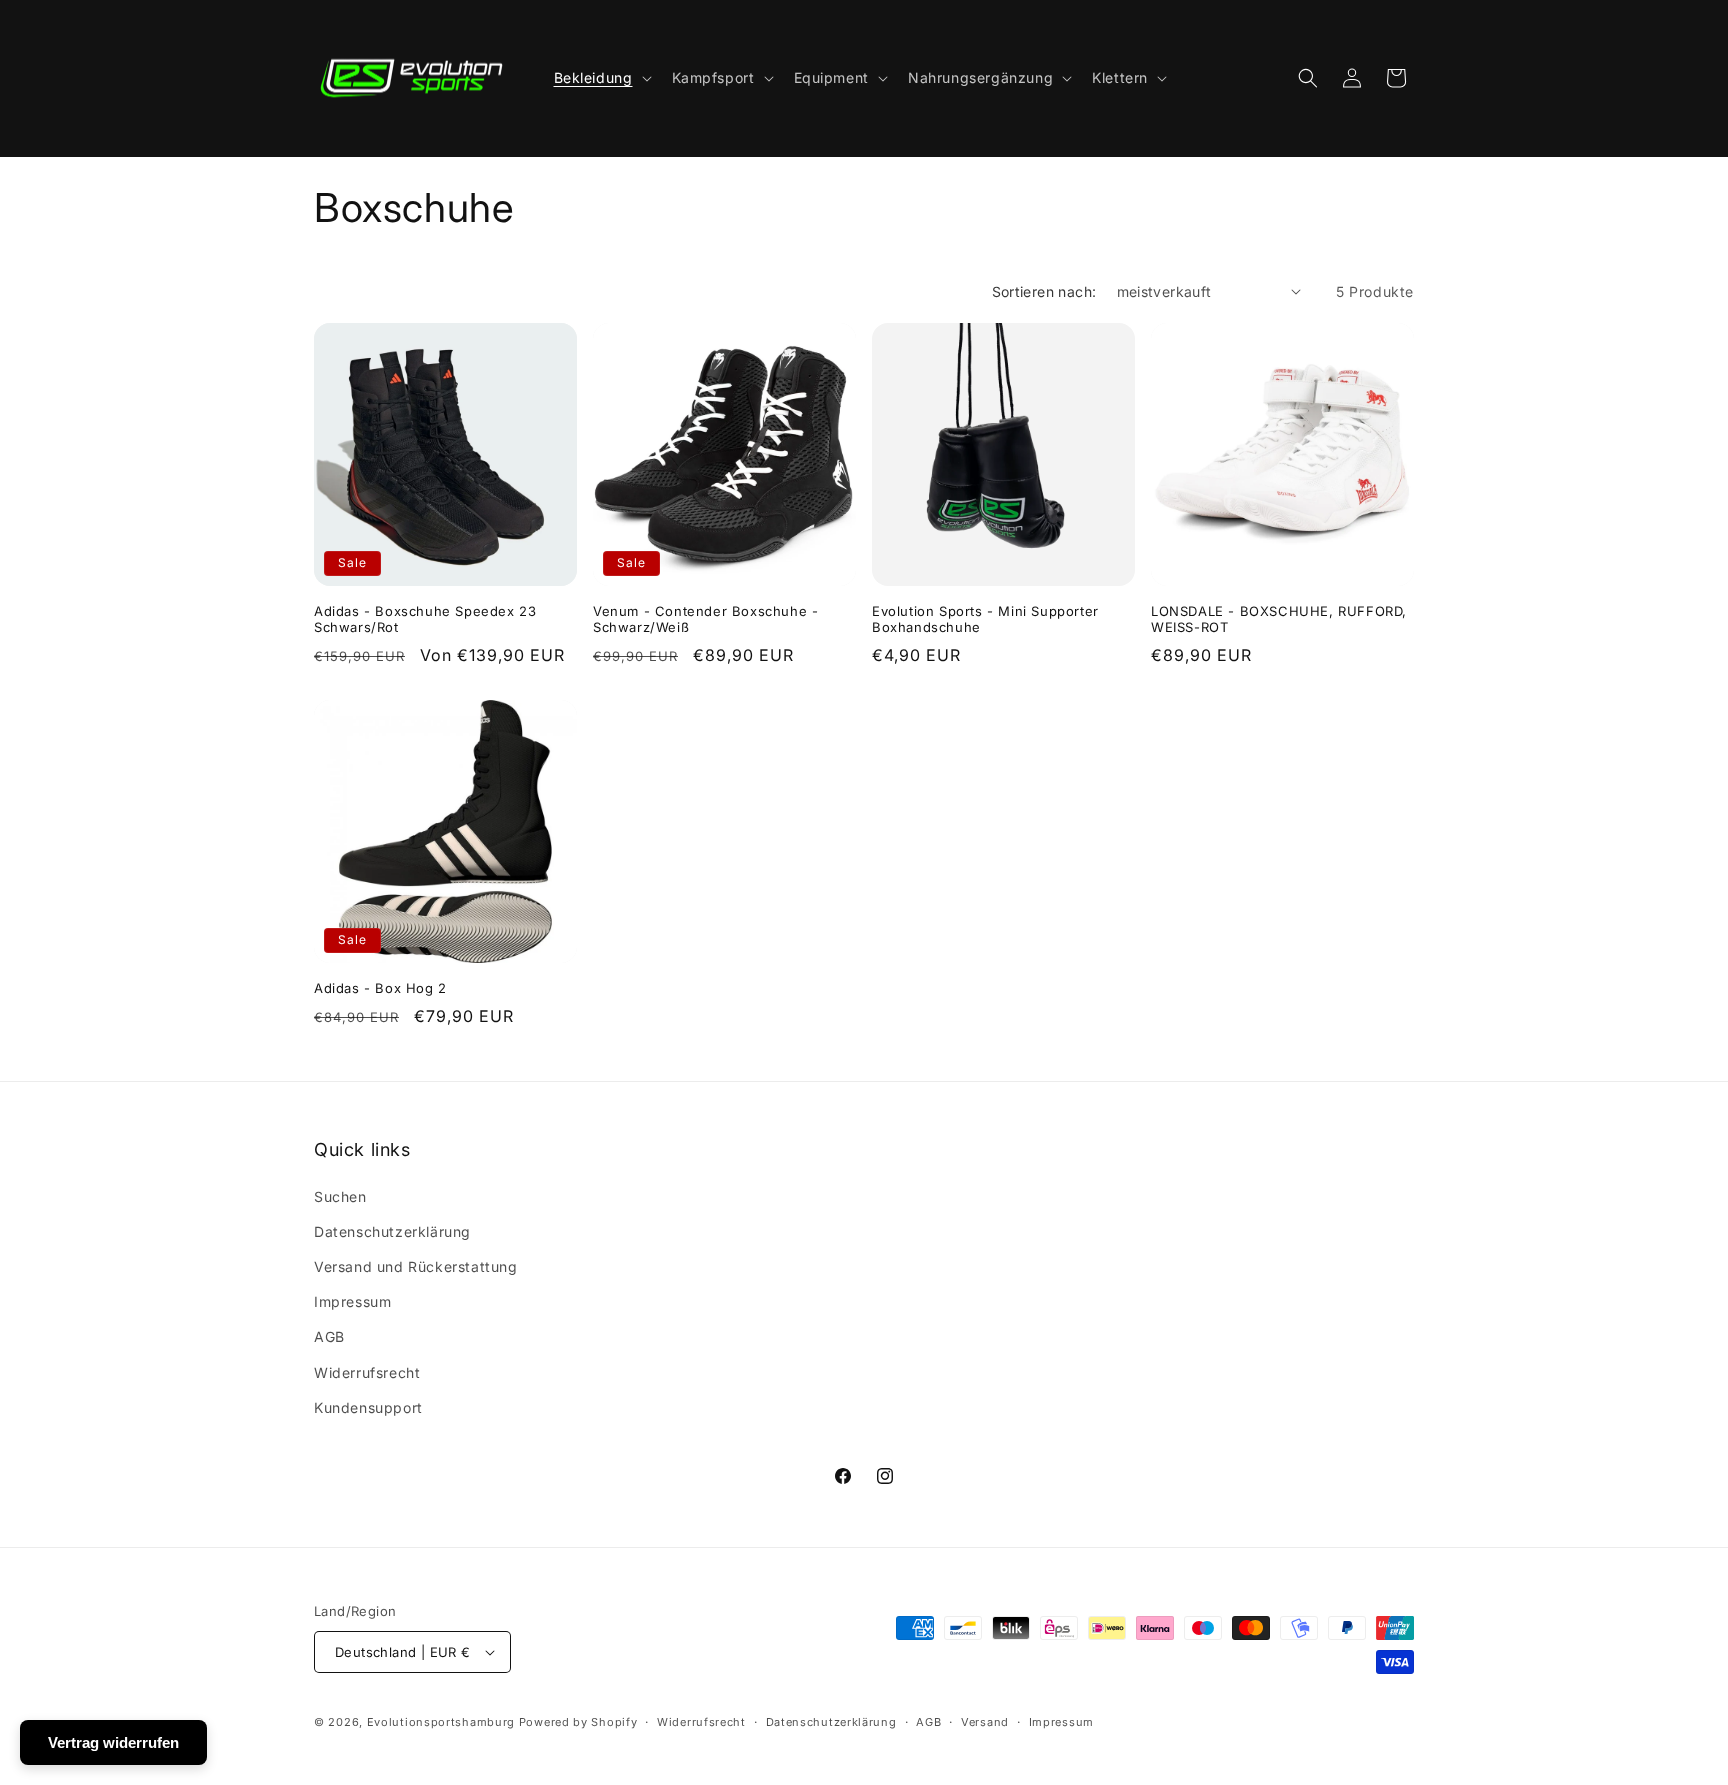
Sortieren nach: (1044, 291)
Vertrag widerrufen (113, 1742)
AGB (329, 1336)
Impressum (352, 1301)
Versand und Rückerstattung (416, 1266)
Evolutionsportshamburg (441, 1722)
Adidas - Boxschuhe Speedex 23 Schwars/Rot (425, 619)
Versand (985, 1722)
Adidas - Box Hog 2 (380, 988)
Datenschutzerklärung (392, 1231)
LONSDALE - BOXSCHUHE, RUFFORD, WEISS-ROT (1279, 619)
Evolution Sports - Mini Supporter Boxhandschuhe (985, 619)
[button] (601, 78)
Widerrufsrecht (367, 1372)
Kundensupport (368, 1407)
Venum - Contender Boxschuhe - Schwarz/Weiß (705, 619)
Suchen (340, 1196)
